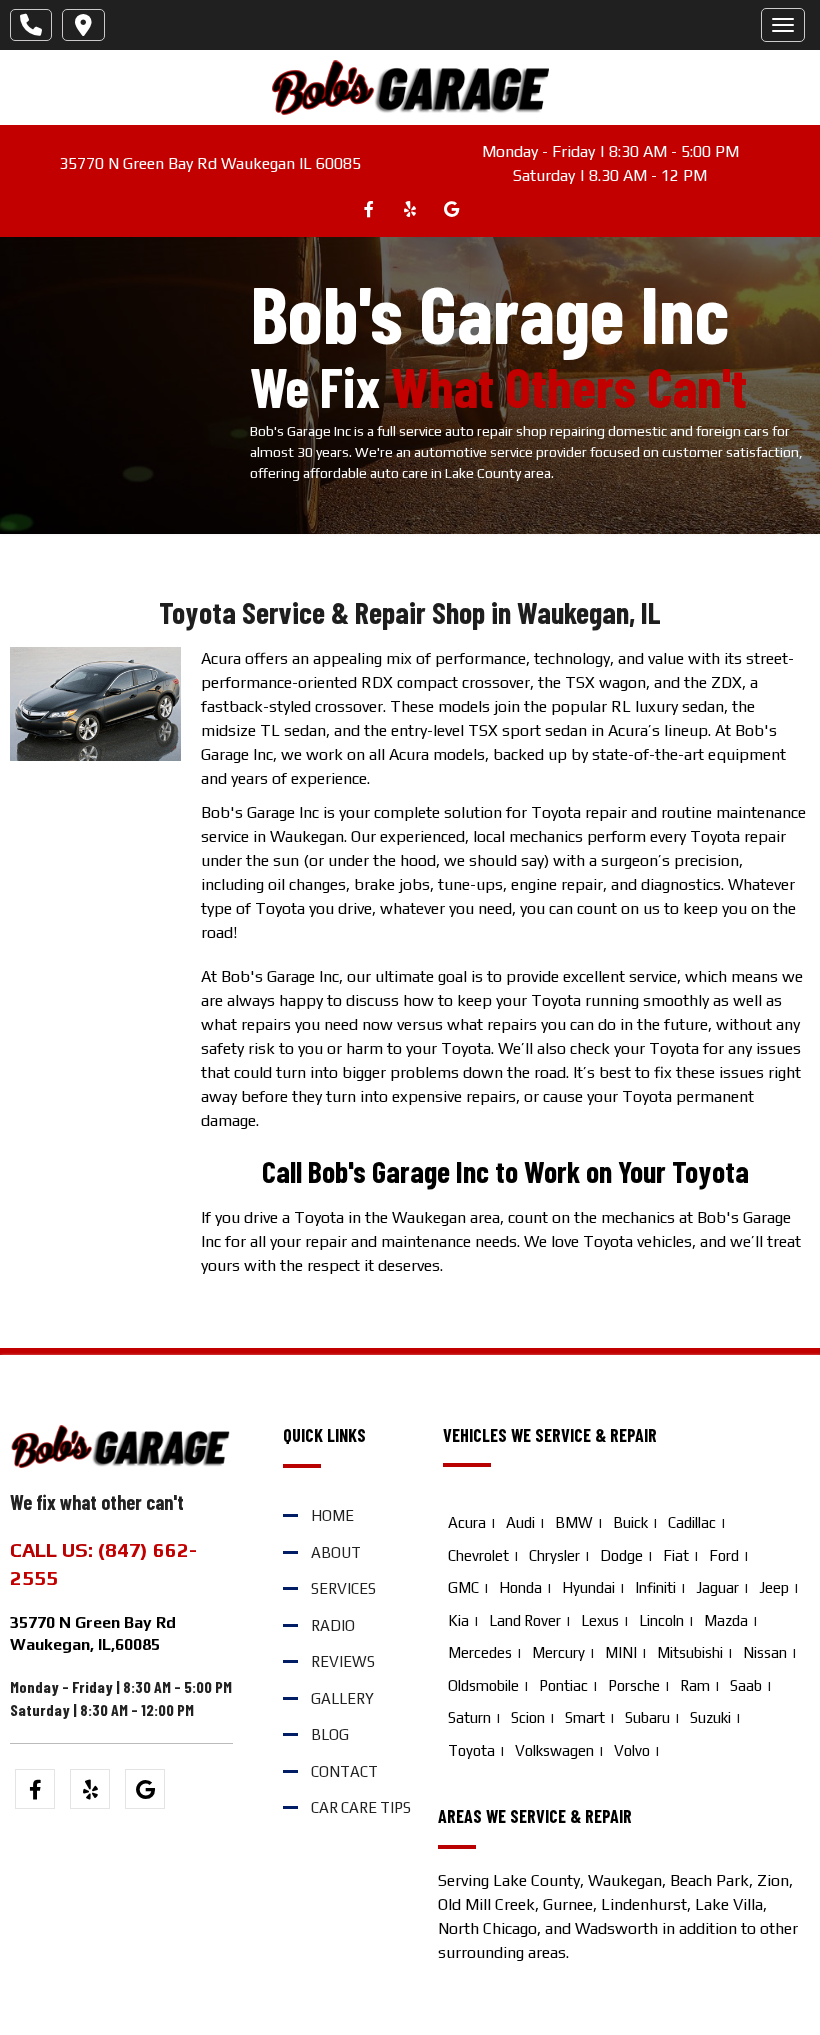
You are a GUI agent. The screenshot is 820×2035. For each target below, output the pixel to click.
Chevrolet (478, 1555)
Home (332, 1515)
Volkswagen (554, 1750)
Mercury (558, 1652)
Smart (585, 1717)
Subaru (647, 1717)
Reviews (343, 1661)
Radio (333, 1625)
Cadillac (692, 1522)
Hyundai (588, 1587)
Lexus (600, 1620)
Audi (520, 1522)
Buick (630, 1522)
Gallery (342, 1698)
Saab (746, 1685)
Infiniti (655, 1587)
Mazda (726, 1620)
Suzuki (710, 1717)
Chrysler (554, 1555)
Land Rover (525, 1620)
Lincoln (661, 1620)
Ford (724, 1555)
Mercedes (480, 1652)
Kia (458, 1620)
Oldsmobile (483, 1685)
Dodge (621, 1555)
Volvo (632, 1750)
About (336, 1552)
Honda (520, 1587)
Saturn (469, 1717)
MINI (621, 1652)
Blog (330, 1734)
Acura (467, 1522)
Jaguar (717, 1587)
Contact (344, 1771)
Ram (695, 1685)
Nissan (765, 1652)
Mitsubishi (690, 1652)
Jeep (774, 1587)
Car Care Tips (361, 1807)
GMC (463, 1587)
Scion (528, 1717)
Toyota (471, 1750)
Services (343, 1588)
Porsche (634, 1685)
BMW (574, 1522)
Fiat (676, 1555)
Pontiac (563, 1685)
